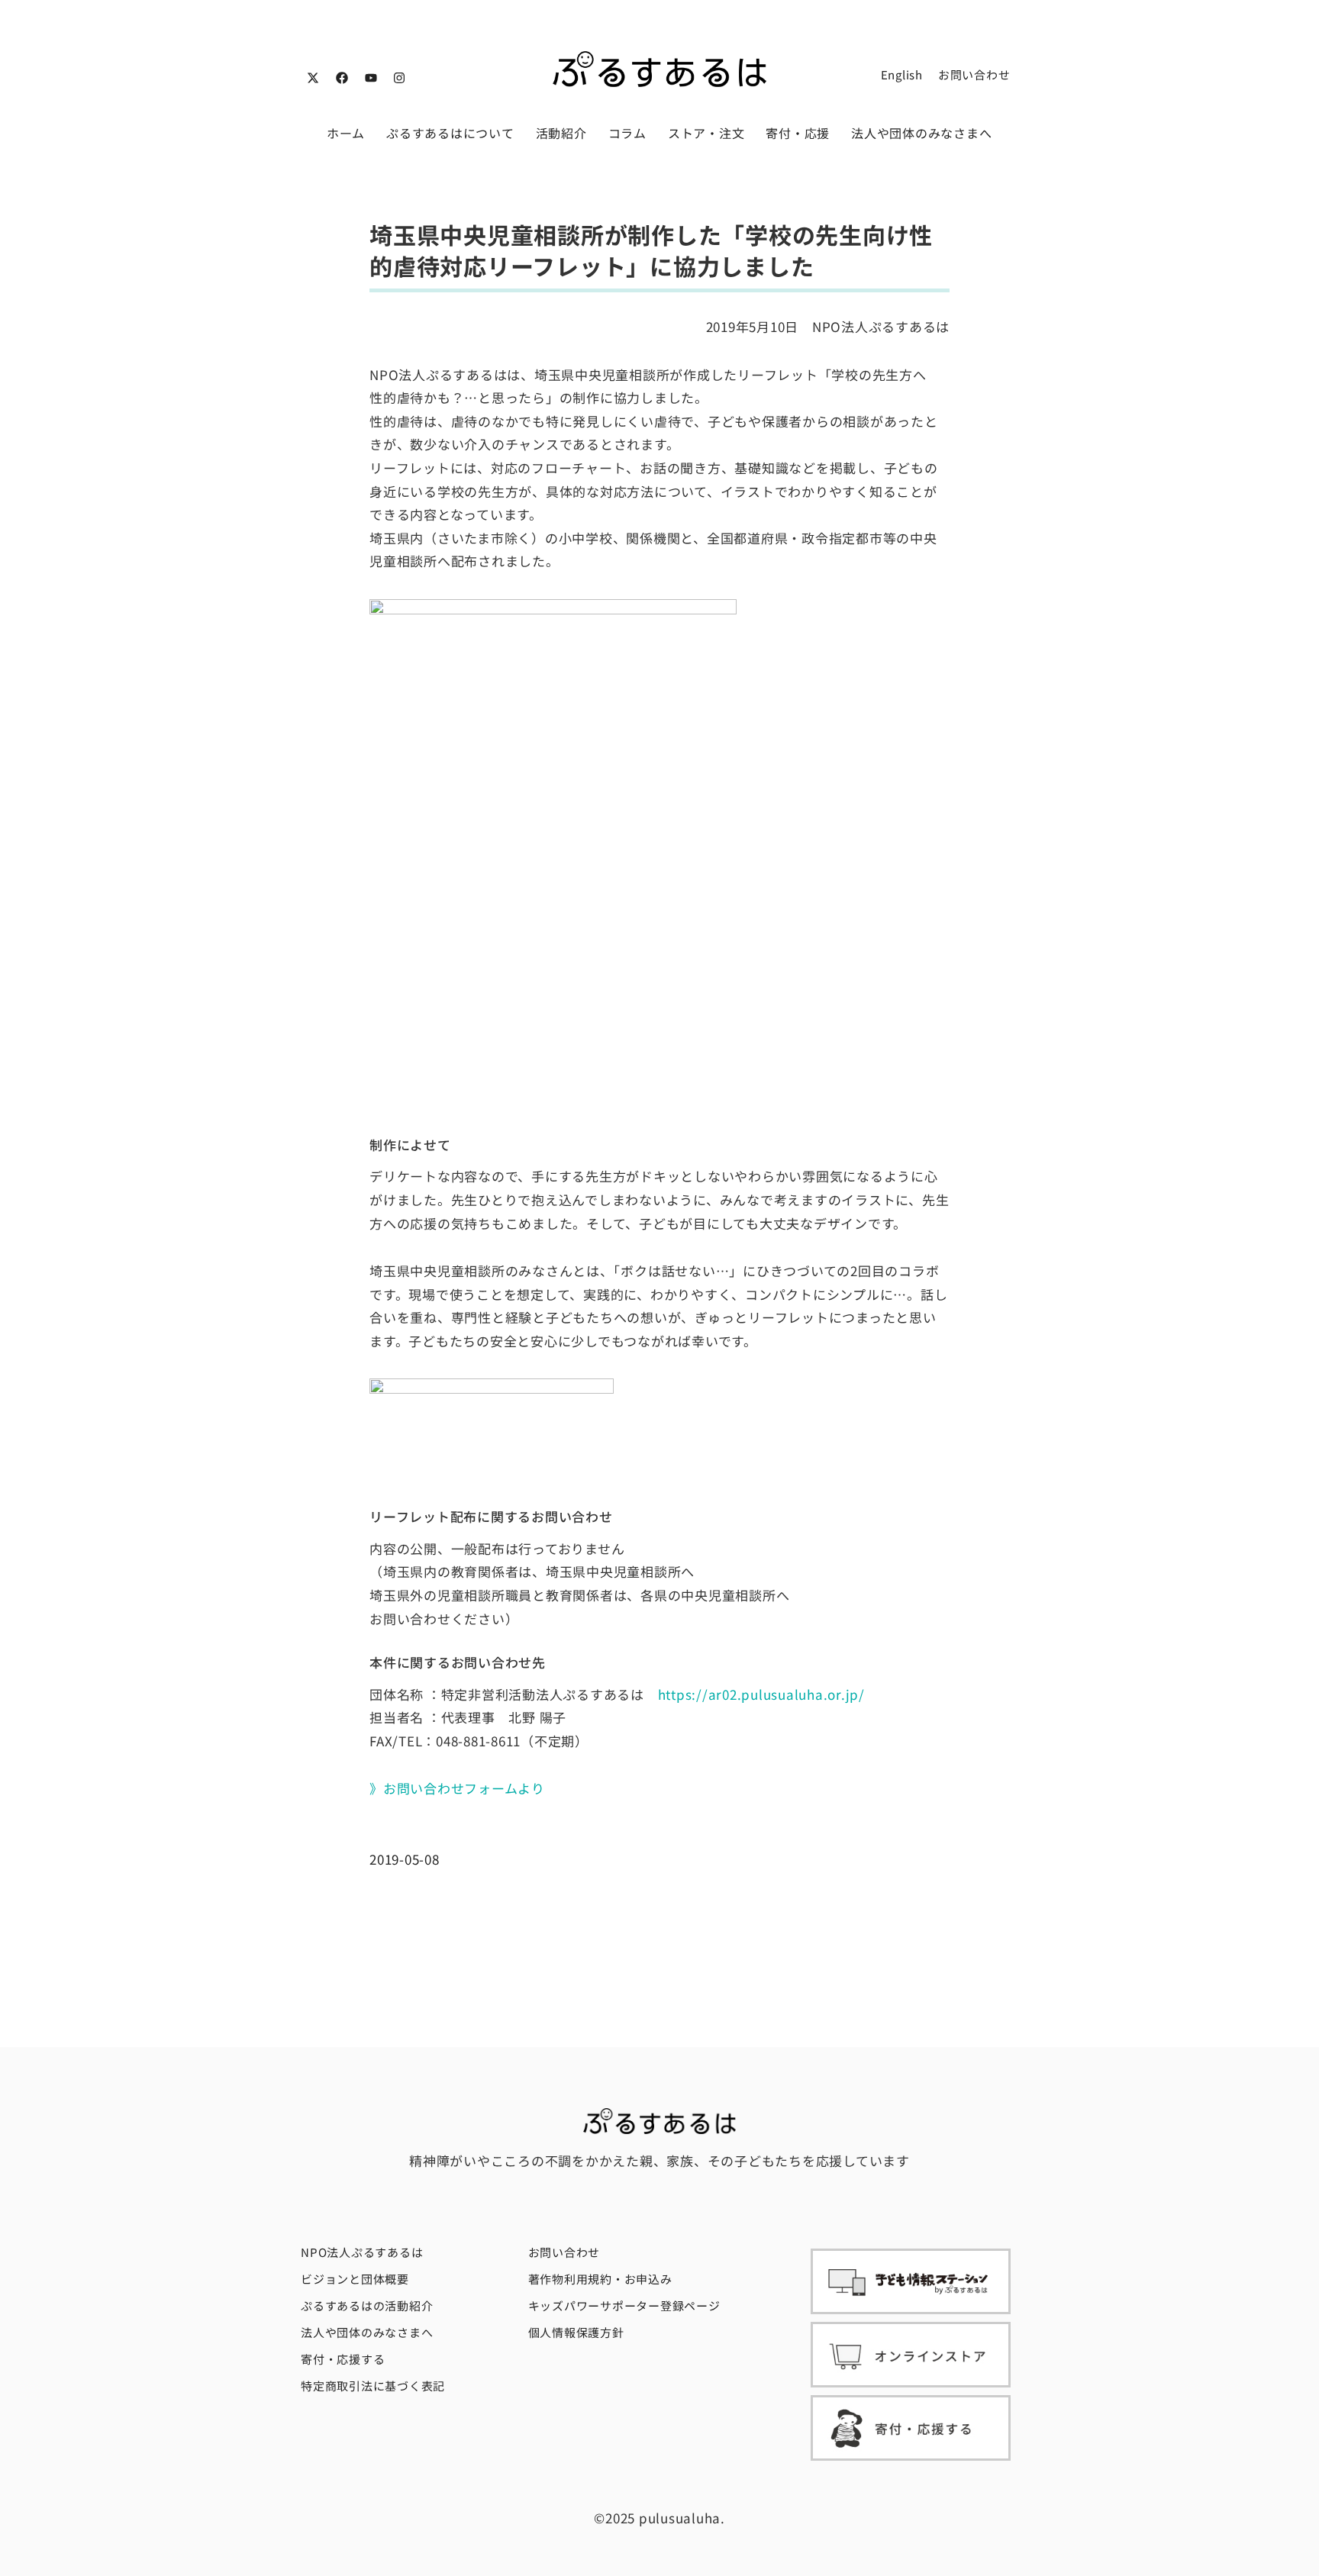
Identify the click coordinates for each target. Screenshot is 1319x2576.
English (902, 74)
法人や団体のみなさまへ (921, 133)
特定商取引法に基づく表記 (373, 2386)
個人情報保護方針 (576, 2332)
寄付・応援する (343, 2359)
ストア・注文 (706, 133)
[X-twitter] (313, 78)
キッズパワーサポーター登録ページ (624, 2305)
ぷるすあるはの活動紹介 (367, 2305)
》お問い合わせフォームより (457, 1788)
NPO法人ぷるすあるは (362, 2252)
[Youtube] (371, 78)
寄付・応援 (798, 133)
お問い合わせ (974, 74)
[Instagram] (399, 78)
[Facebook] (342, 78)
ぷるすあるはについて (450, 133)
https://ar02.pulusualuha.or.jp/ (761, 1694)
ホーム (346, 133)
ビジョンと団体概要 (355, 2279)
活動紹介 (561, 133)
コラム (627, 133)
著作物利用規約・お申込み (600, 2279)
